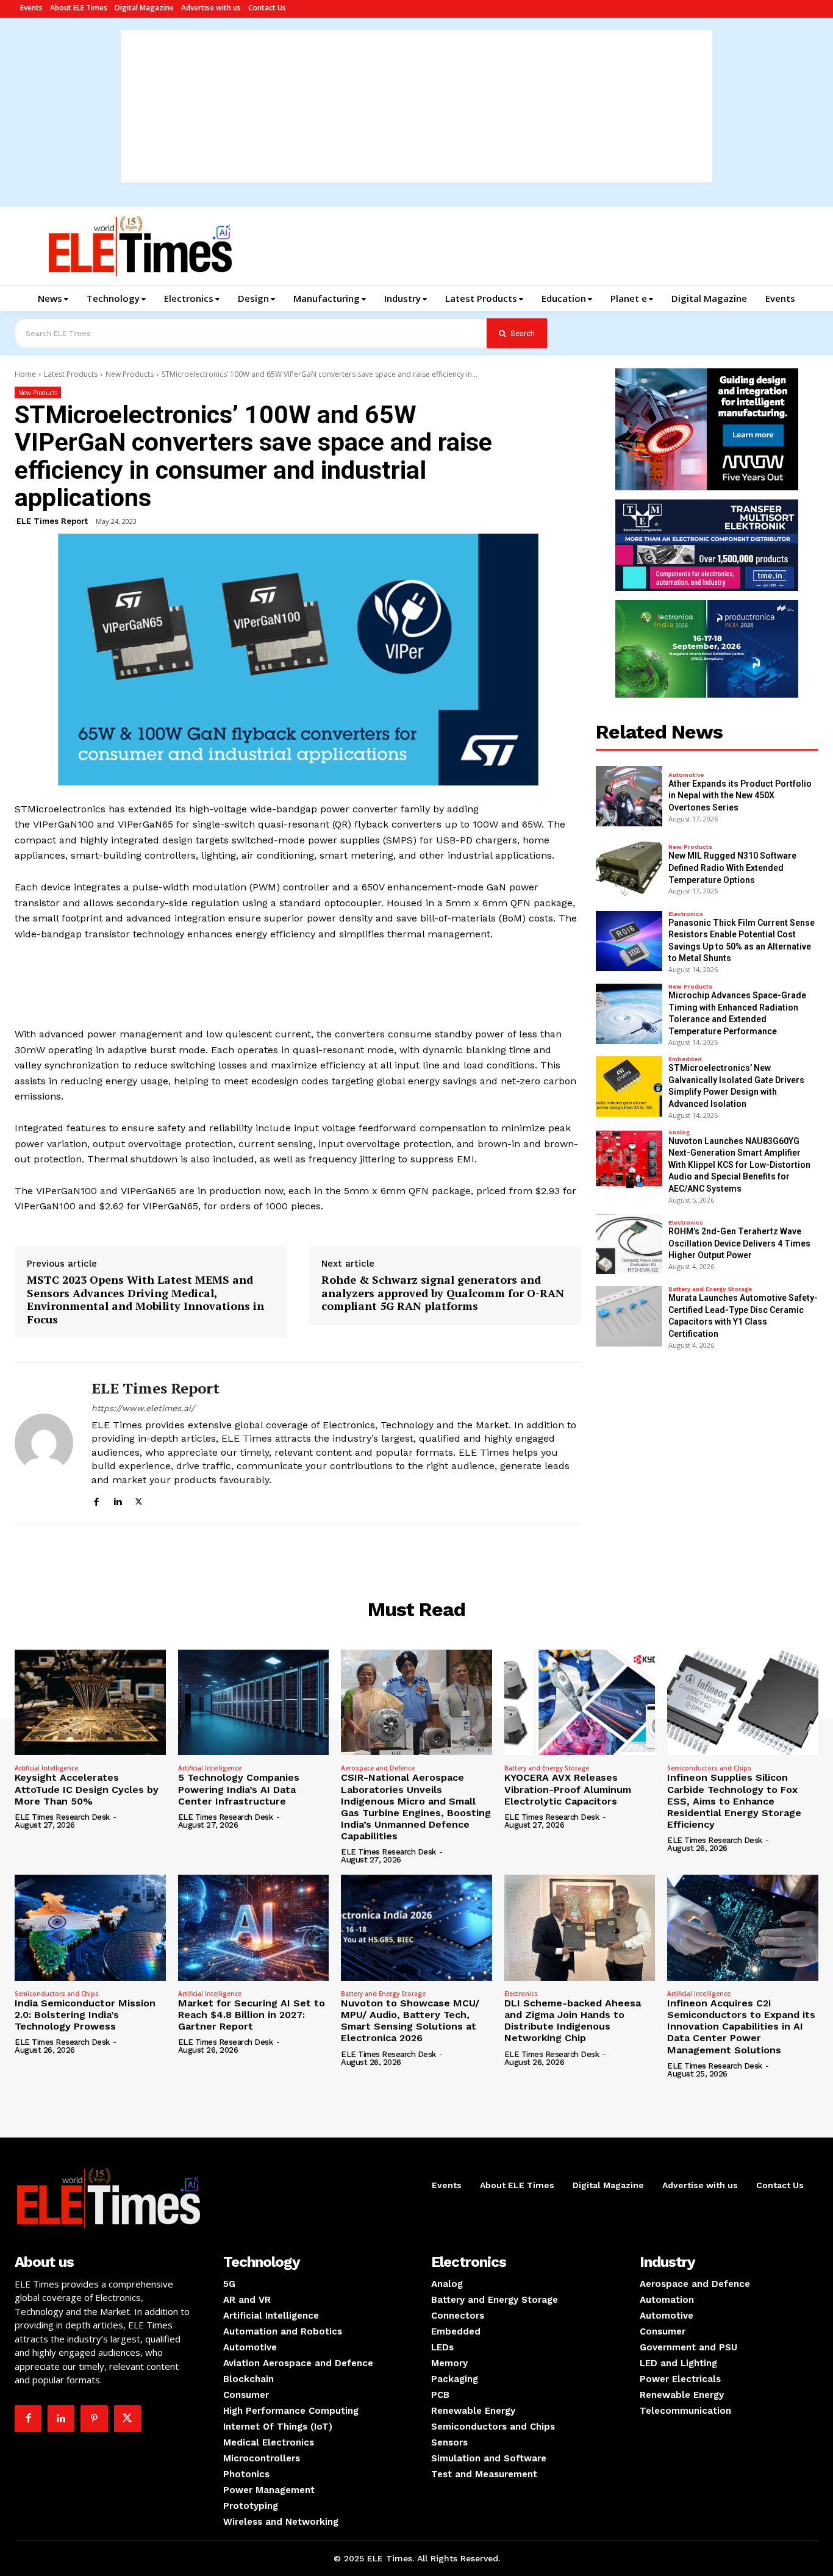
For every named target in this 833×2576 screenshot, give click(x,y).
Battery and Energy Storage (710, 1289)
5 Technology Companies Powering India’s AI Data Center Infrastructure (239, 1789)
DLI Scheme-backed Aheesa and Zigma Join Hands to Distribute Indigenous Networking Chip (573, 2021)
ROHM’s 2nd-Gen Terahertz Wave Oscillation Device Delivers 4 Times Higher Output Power (739, 1243)
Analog (679, 1132)
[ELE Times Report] (44, 1443)
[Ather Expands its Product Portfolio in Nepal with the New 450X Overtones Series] (629, 796)
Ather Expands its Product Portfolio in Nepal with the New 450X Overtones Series (740, 796)
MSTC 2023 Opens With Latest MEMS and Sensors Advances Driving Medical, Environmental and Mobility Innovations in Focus (145, 1300)
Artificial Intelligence (46, 1768)
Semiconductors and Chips (709, 1768)
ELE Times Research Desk (62, 1817)
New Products (130, 374)
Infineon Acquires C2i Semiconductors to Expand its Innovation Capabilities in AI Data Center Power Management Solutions (741, 2027)
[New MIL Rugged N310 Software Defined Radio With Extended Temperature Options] (629, 869)
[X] (139, 1500)
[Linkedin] (117, 1500)
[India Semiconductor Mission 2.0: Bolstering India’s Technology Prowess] (90, 1927)
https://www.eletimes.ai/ (143, 1408)
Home (25, 374)
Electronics (686, 914)
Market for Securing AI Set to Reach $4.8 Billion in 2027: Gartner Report (252, 2015)
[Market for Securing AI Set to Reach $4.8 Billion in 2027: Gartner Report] (254, 1927)
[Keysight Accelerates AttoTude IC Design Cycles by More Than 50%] (90, 1702)
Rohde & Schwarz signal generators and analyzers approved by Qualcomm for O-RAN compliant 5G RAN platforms (443, 1293)
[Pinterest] (94, 2419)
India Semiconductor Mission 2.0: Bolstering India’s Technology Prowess (85, 2015)
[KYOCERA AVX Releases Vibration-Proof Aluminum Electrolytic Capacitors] (580, 1702)
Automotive (686, 775)
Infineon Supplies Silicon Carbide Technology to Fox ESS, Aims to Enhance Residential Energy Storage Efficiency (734, 1801)
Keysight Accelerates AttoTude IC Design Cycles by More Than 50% (87, 1789)
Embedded (685, 1059)
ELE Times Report (52, 521)
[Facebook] (96, 1500)
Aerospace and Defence (378, 1768)
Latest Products (71, 374)
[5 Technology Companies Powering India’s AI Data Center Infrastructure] (254, 1702)
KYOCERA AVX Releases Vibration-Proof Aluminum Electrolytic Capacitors (568, 1789)
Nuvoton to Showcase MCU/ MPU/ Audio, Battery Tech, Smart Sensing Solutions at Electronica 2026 (410, 2021)
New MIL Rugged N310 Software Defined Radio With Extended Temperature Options (732, 868)
